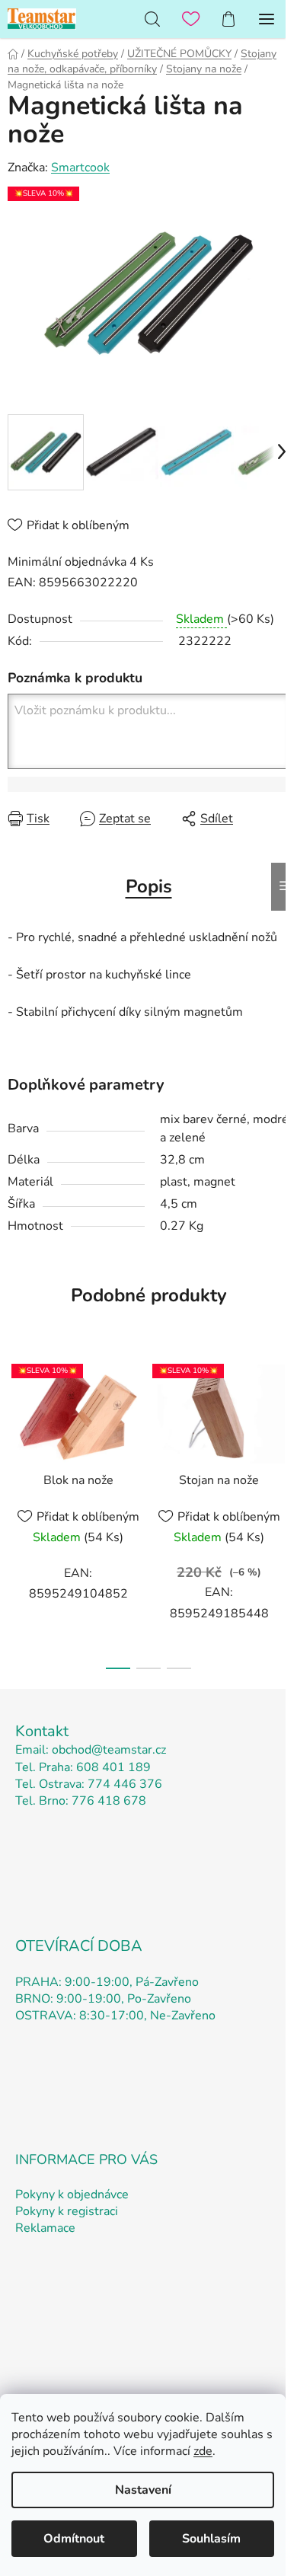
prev (16, 1426)
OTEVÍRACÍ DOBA (79, 1946)
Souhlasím (211, 2539)
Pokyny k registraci (67, 2211)
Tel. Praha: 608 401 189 (83, 1767)
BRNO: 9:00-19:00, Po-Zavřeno (103, 1999)
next (281, 1426)
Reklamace (45, 2228)
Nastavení (143, 2490)
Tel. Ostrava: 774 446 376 (89, 1784)
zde (203, 2451)
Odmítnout (74, 2539)
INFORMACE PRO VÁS (86, 2159)
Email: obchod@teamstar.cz (91, 1750)
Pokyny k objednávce (72, 2195)
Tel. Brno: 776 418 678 (81, 1801)
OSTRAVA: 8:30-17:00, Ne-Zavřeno (115, 2016)
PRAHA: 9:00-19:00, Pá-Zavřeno (107, 1982)
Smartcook (80, 168)
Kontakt (42, 1731)
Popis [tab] (149, 886)
